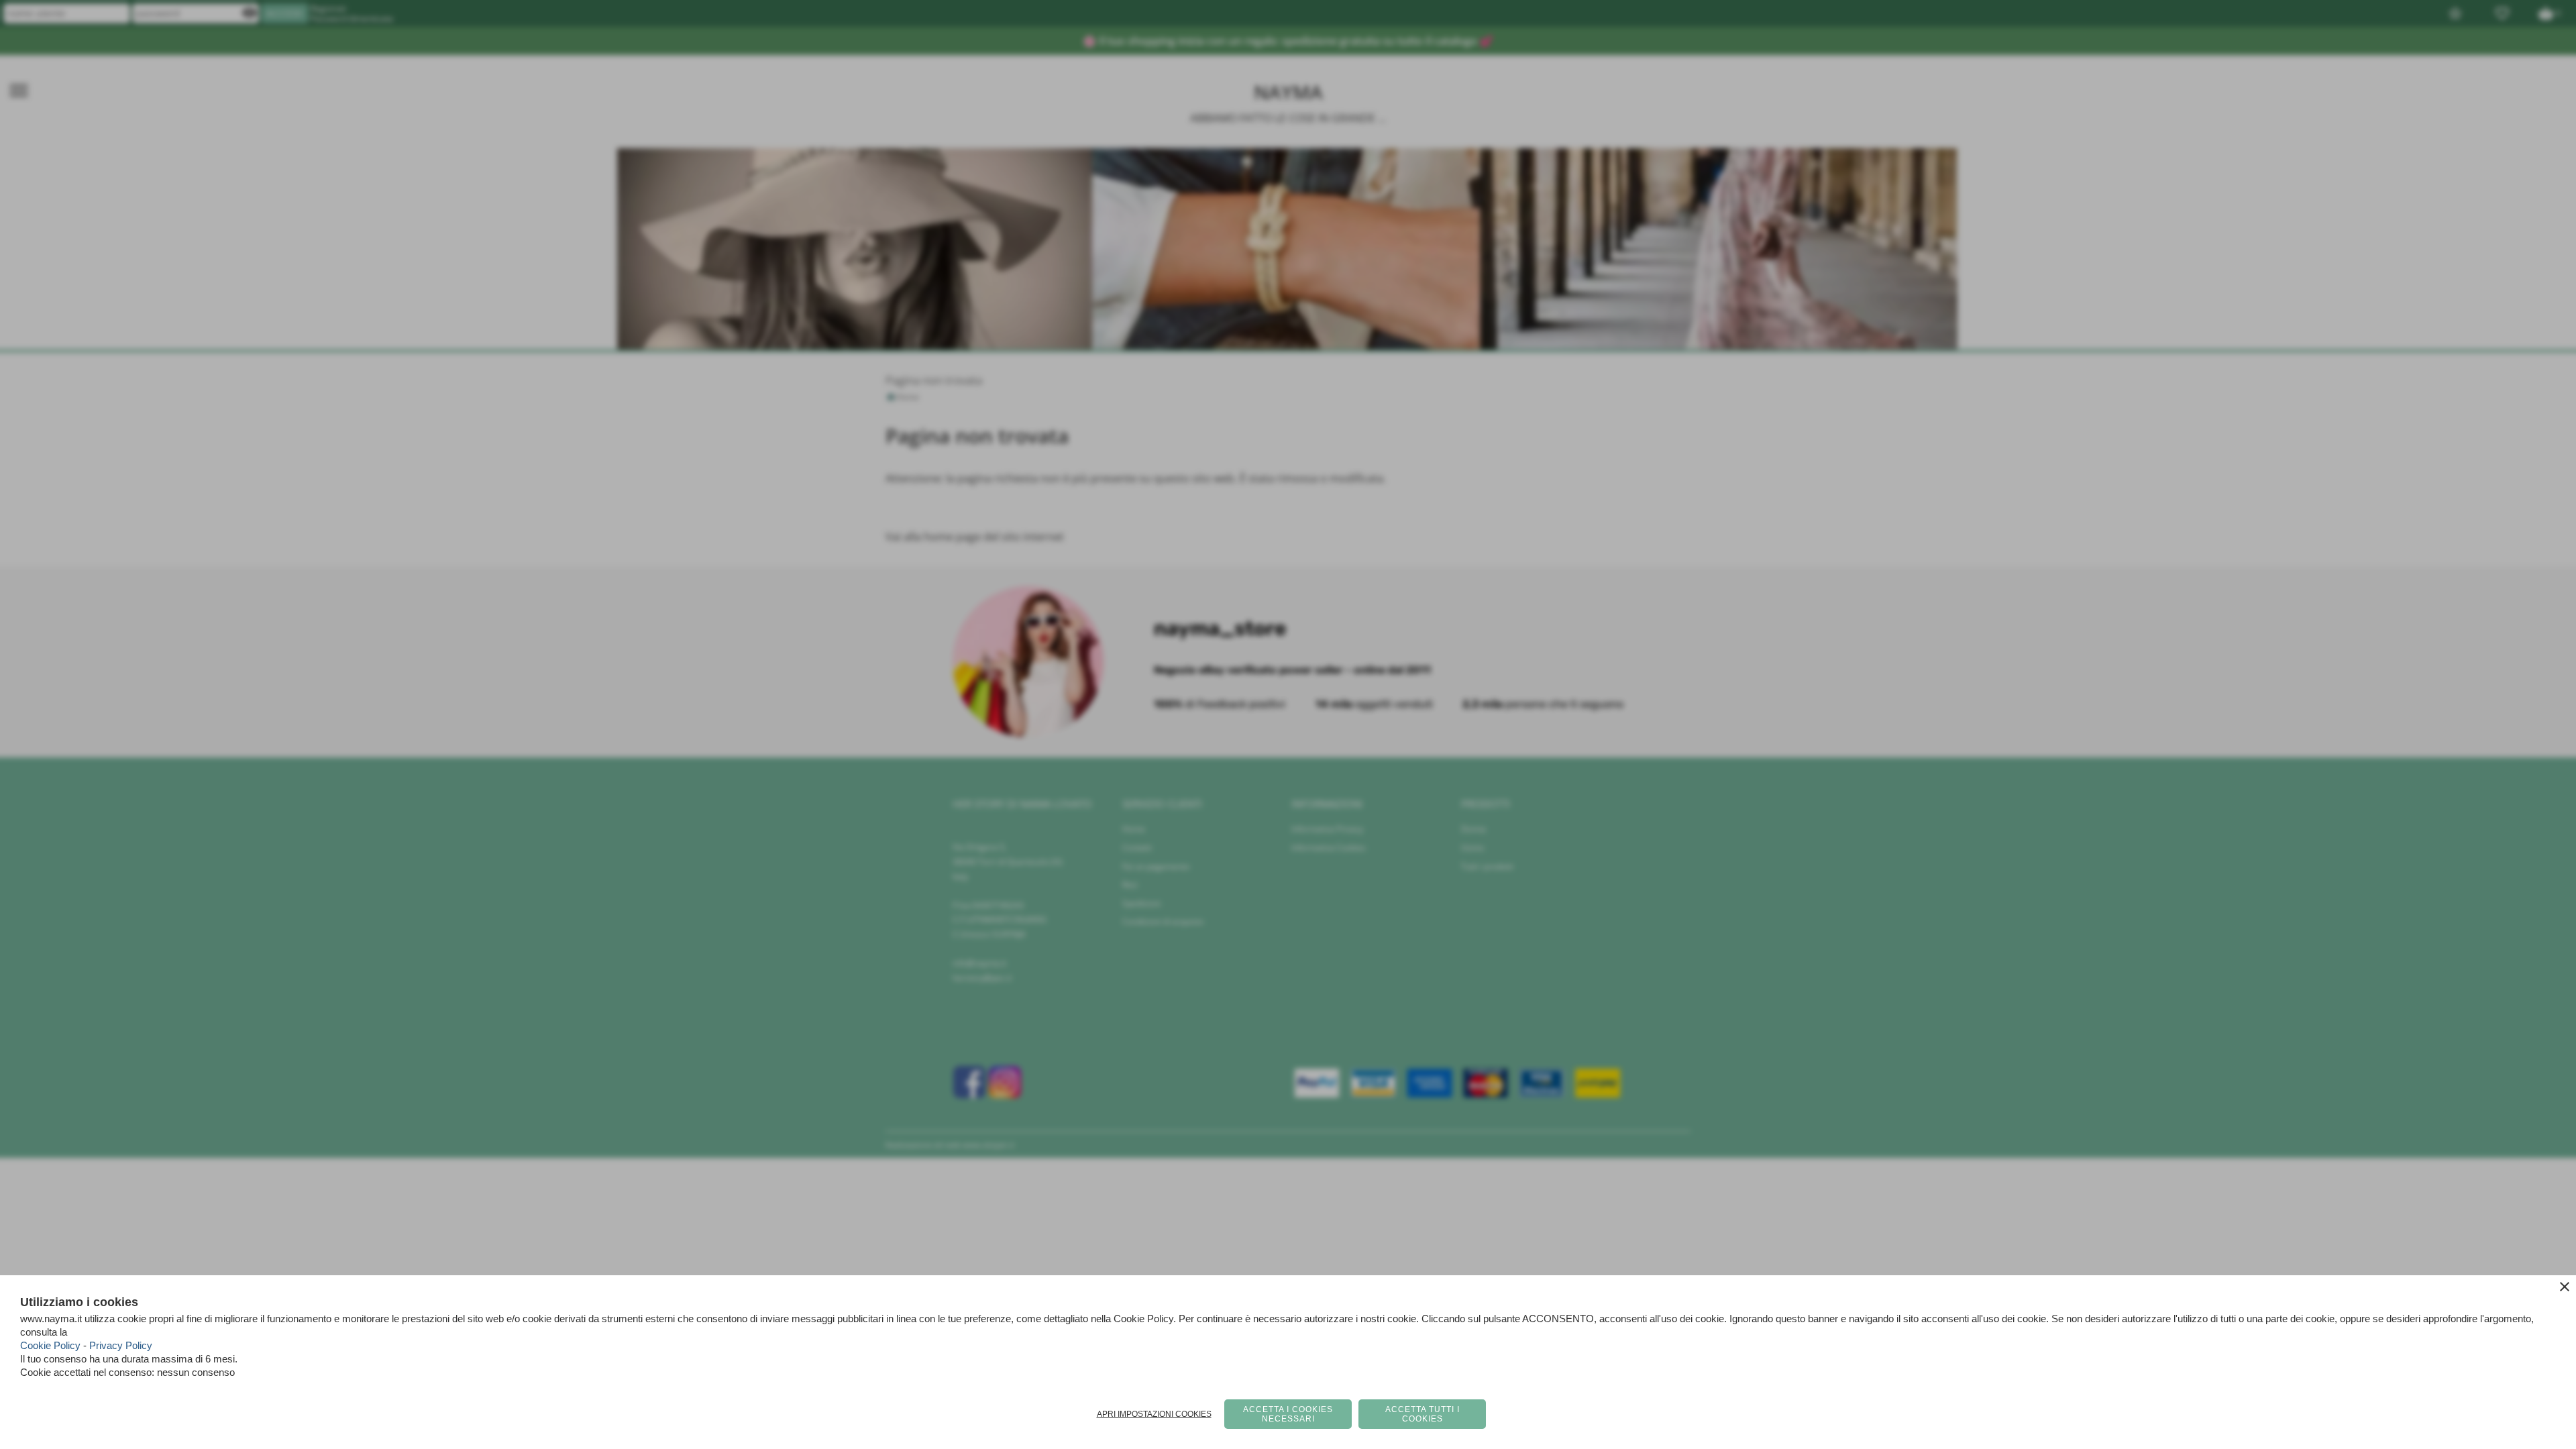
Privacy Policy (121, 1345)
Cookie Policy (50, 1345)
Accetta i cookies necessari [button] (1288, 1414)
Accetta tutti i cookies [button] (1423, 1414)
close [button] (2565, 1287)
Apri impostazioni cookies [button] (1154, 1414)
